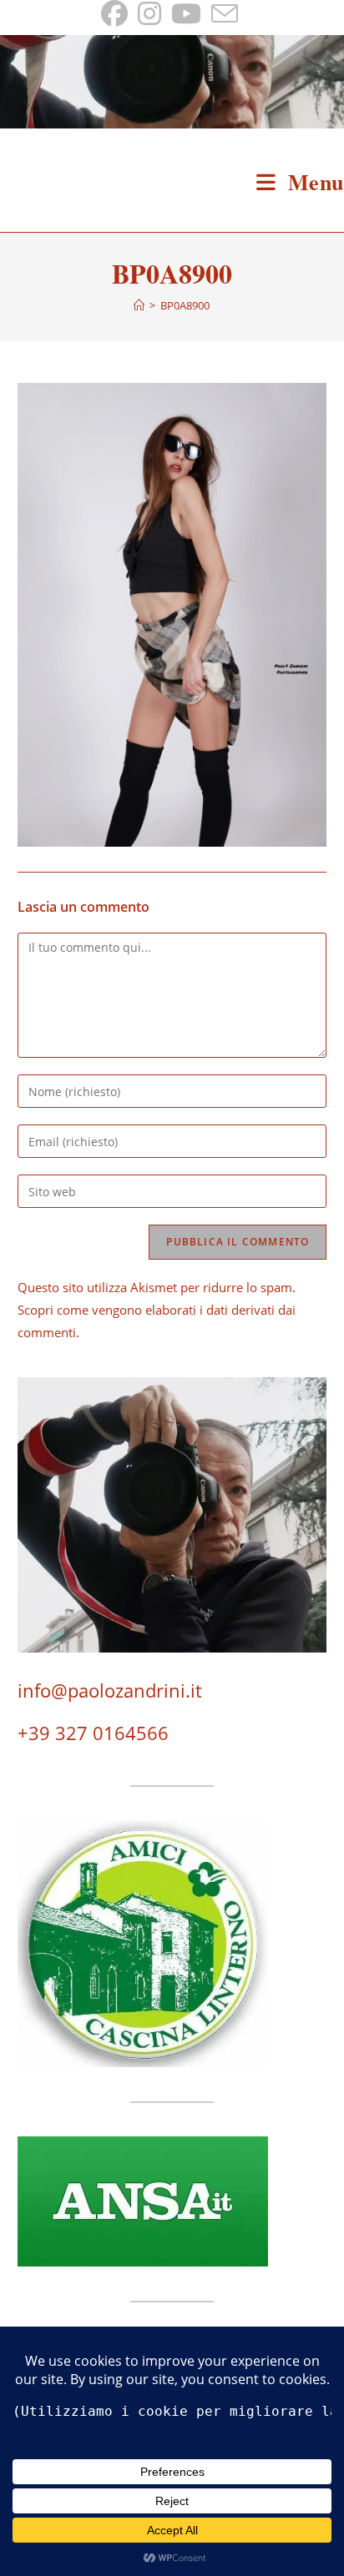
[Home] (139, 305)
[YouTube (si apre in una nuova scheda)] (186, 13)
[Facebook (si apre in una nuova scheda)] (117, 13)
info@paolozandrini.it (110, 1690)
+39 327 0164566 (93, 1733)
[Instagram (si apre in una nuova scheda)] (149, 13)
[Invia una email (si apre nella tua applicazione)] (225, 13)
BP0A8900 (185, 305)
